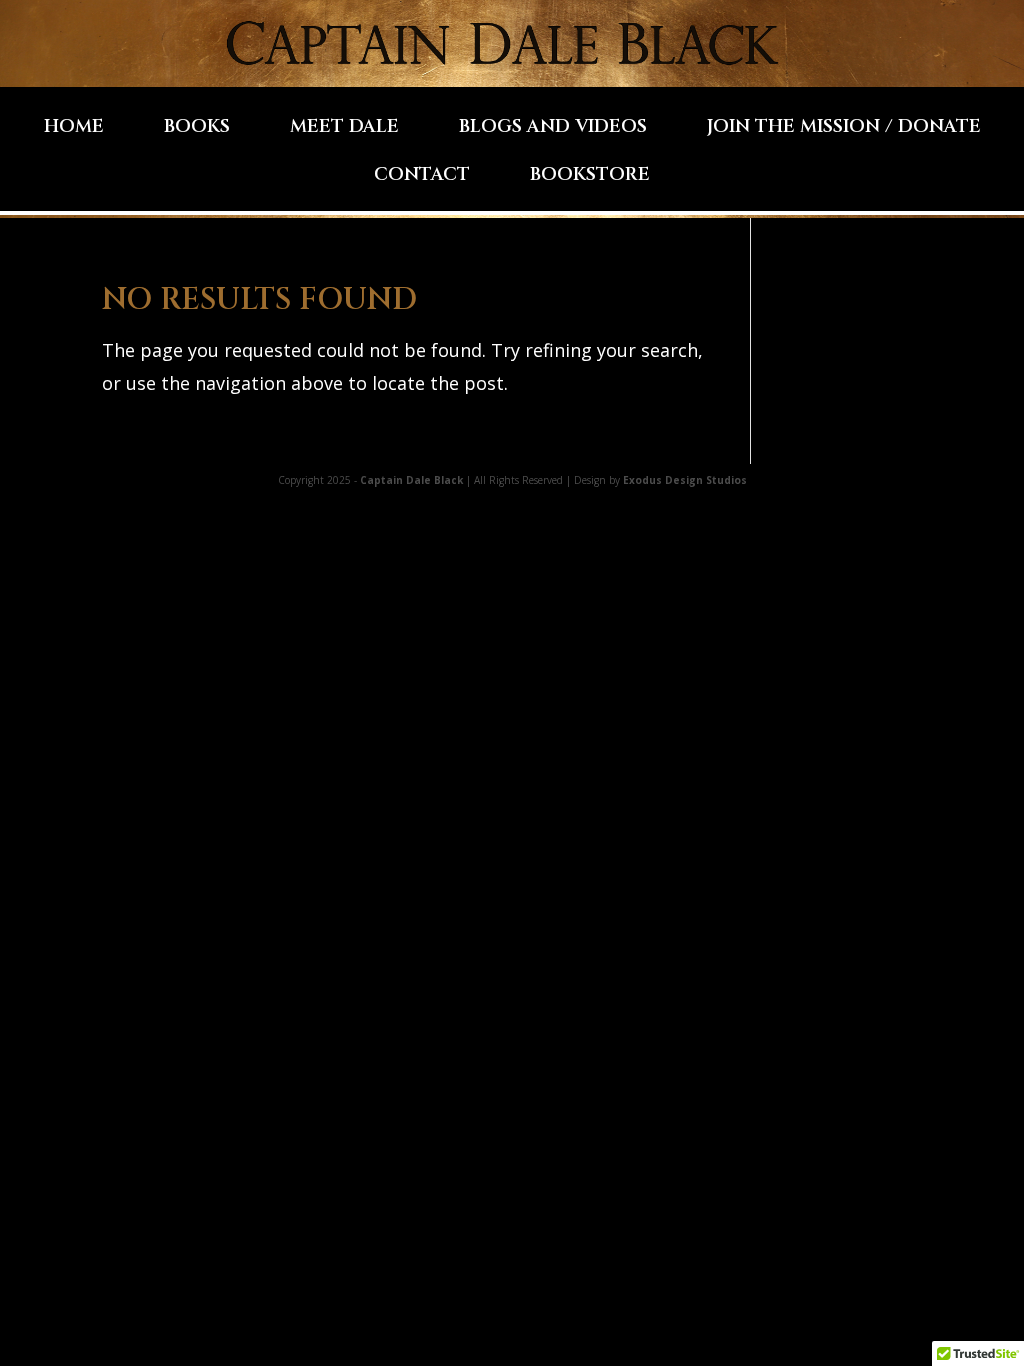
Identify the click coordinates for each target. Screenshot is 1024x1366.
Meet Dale (344, 129)
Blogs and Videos (553, 129)
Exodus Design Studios (685, 480)
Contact (422, 177)
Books (197, 129)
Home (74, 129)
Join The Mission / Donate (844, 129)
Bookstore (590, 177)
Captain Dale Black (411, 480)
